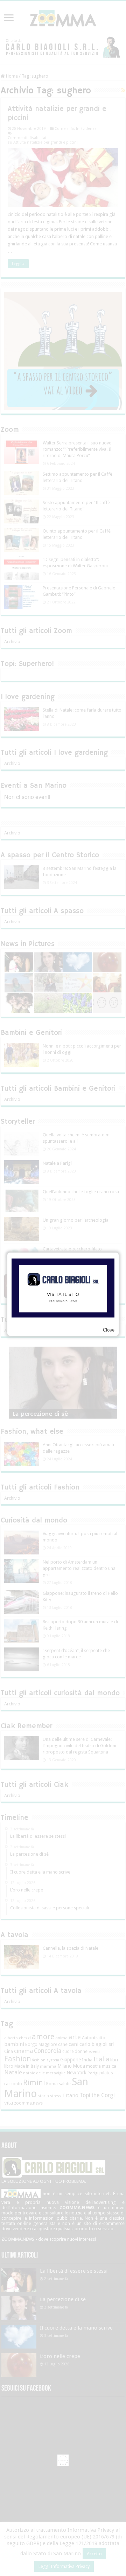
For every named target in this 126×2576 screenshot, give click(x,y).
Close (109, 1330)
